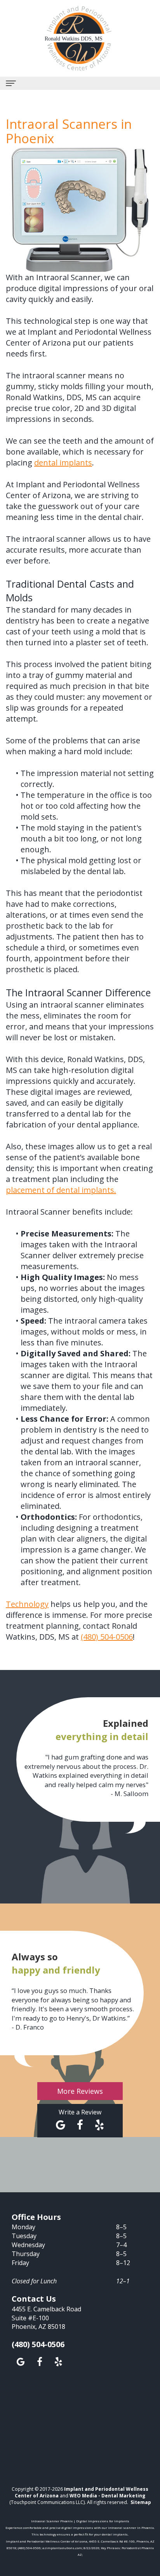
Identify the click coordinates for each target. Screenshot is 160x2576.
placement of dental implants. (61, 1190)
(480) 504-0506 (107, 1637)
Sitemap (141, 2502)
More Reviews (80, 2091)
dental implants (63, 463)
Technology (27, 1604)
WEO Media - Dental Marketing (107, 2496)
